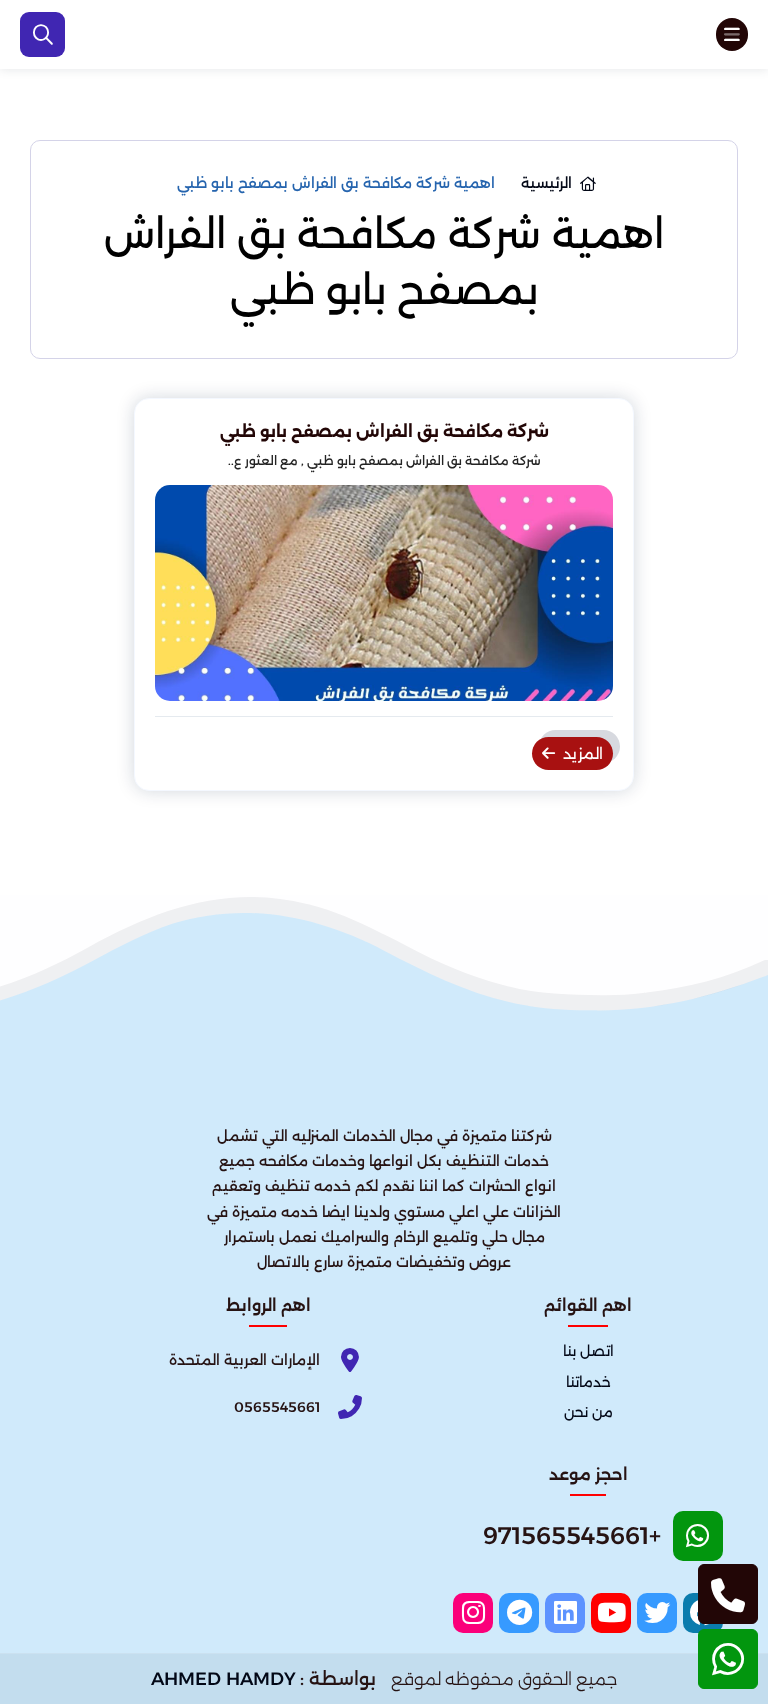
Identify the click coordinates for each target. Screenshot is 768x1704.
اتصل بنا (588, 1352)
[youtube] (611, 1613)
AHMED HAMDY (223, 1679)
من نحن (588, 1412)
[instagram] (473, 1613)
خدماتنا (588, 1382)
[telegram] (519, 1613)
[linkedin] (565, 1613)
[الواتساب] (728, 1659)
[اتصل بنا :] (728, 1594)
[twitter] (657, 1613)
